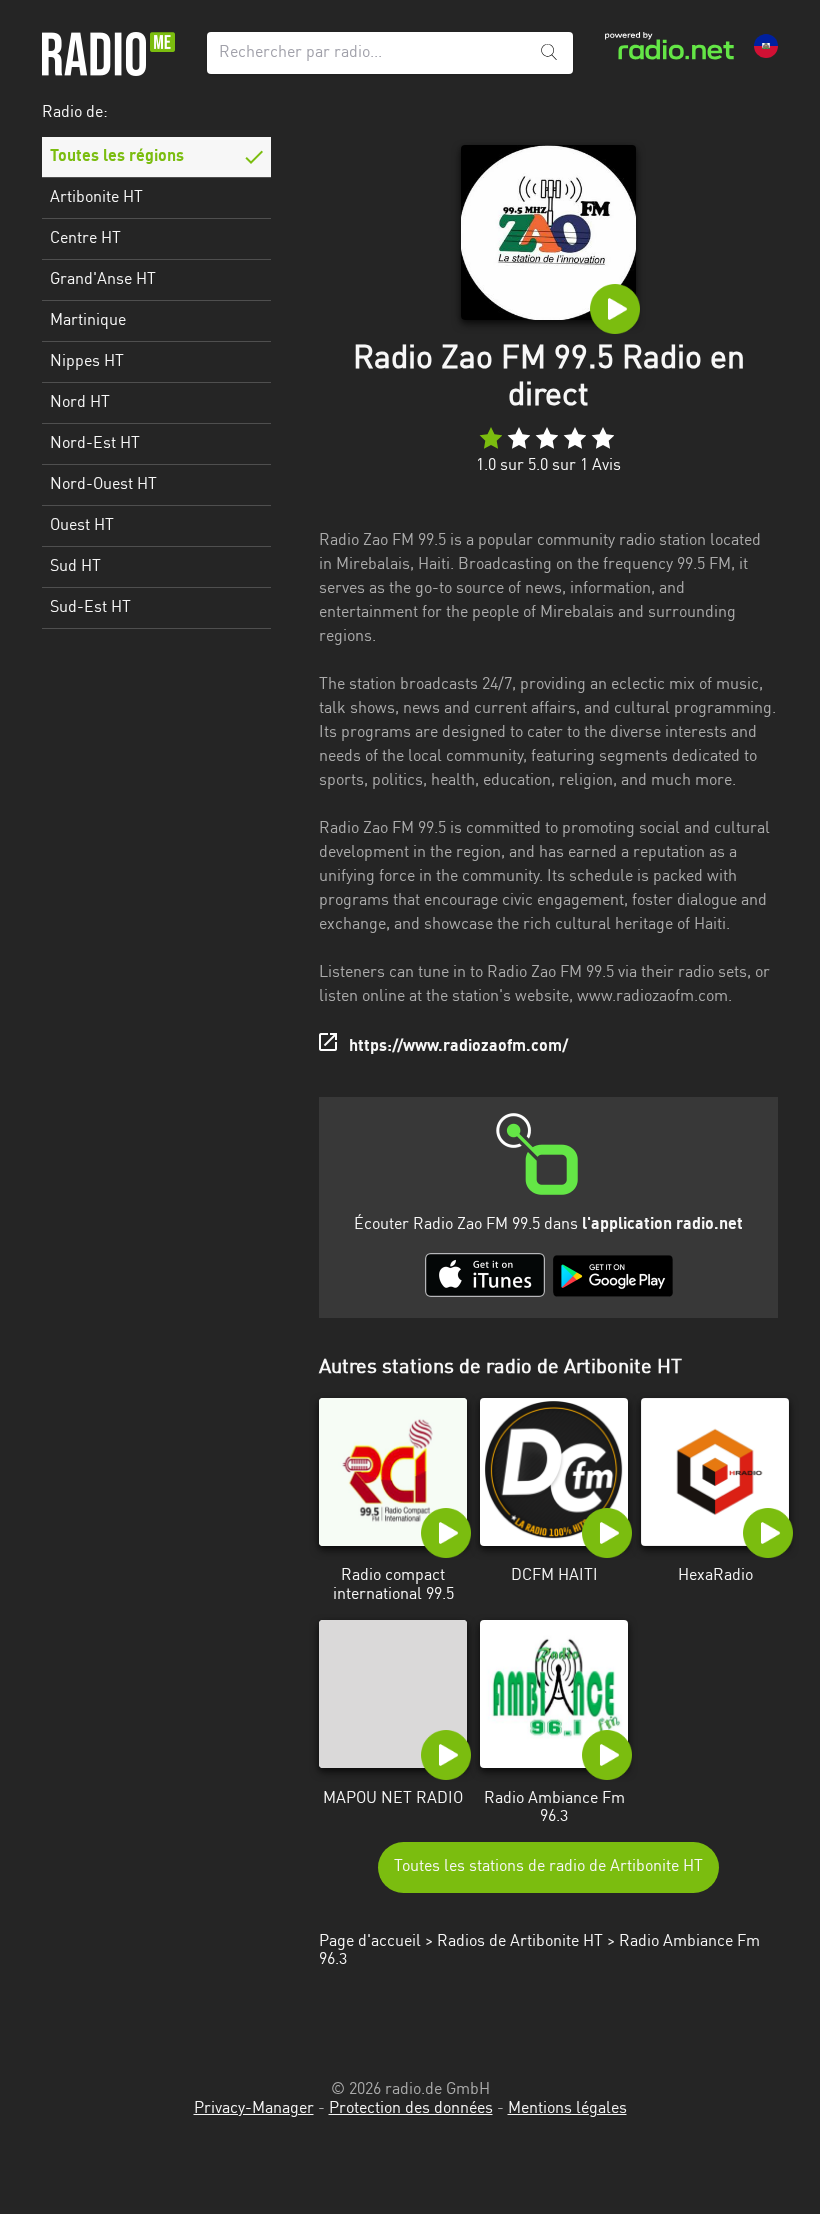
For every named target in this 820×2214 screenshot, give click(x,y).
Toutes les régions (117, 157)
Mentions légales (567, 2109)
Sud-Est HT (90, 608)
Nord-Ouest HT (103, 485)
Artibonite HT (96, 198)
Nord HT (80, 403)
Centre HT (85, 239)
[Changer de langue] (766, 46)
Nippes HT (87, 362)
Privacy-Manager (254, 2109)
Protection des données (411, 2109)
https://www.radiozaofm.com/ (458, 1047)
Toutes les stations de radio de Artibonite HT (548, 1867)
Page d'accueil (370, 1942)
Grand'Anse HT (103, 280)
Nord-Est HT (95, 444)
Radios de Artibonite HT (520, 1942)
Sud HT (75, 567)
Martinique (88, 321)
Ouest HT (82, 526)
